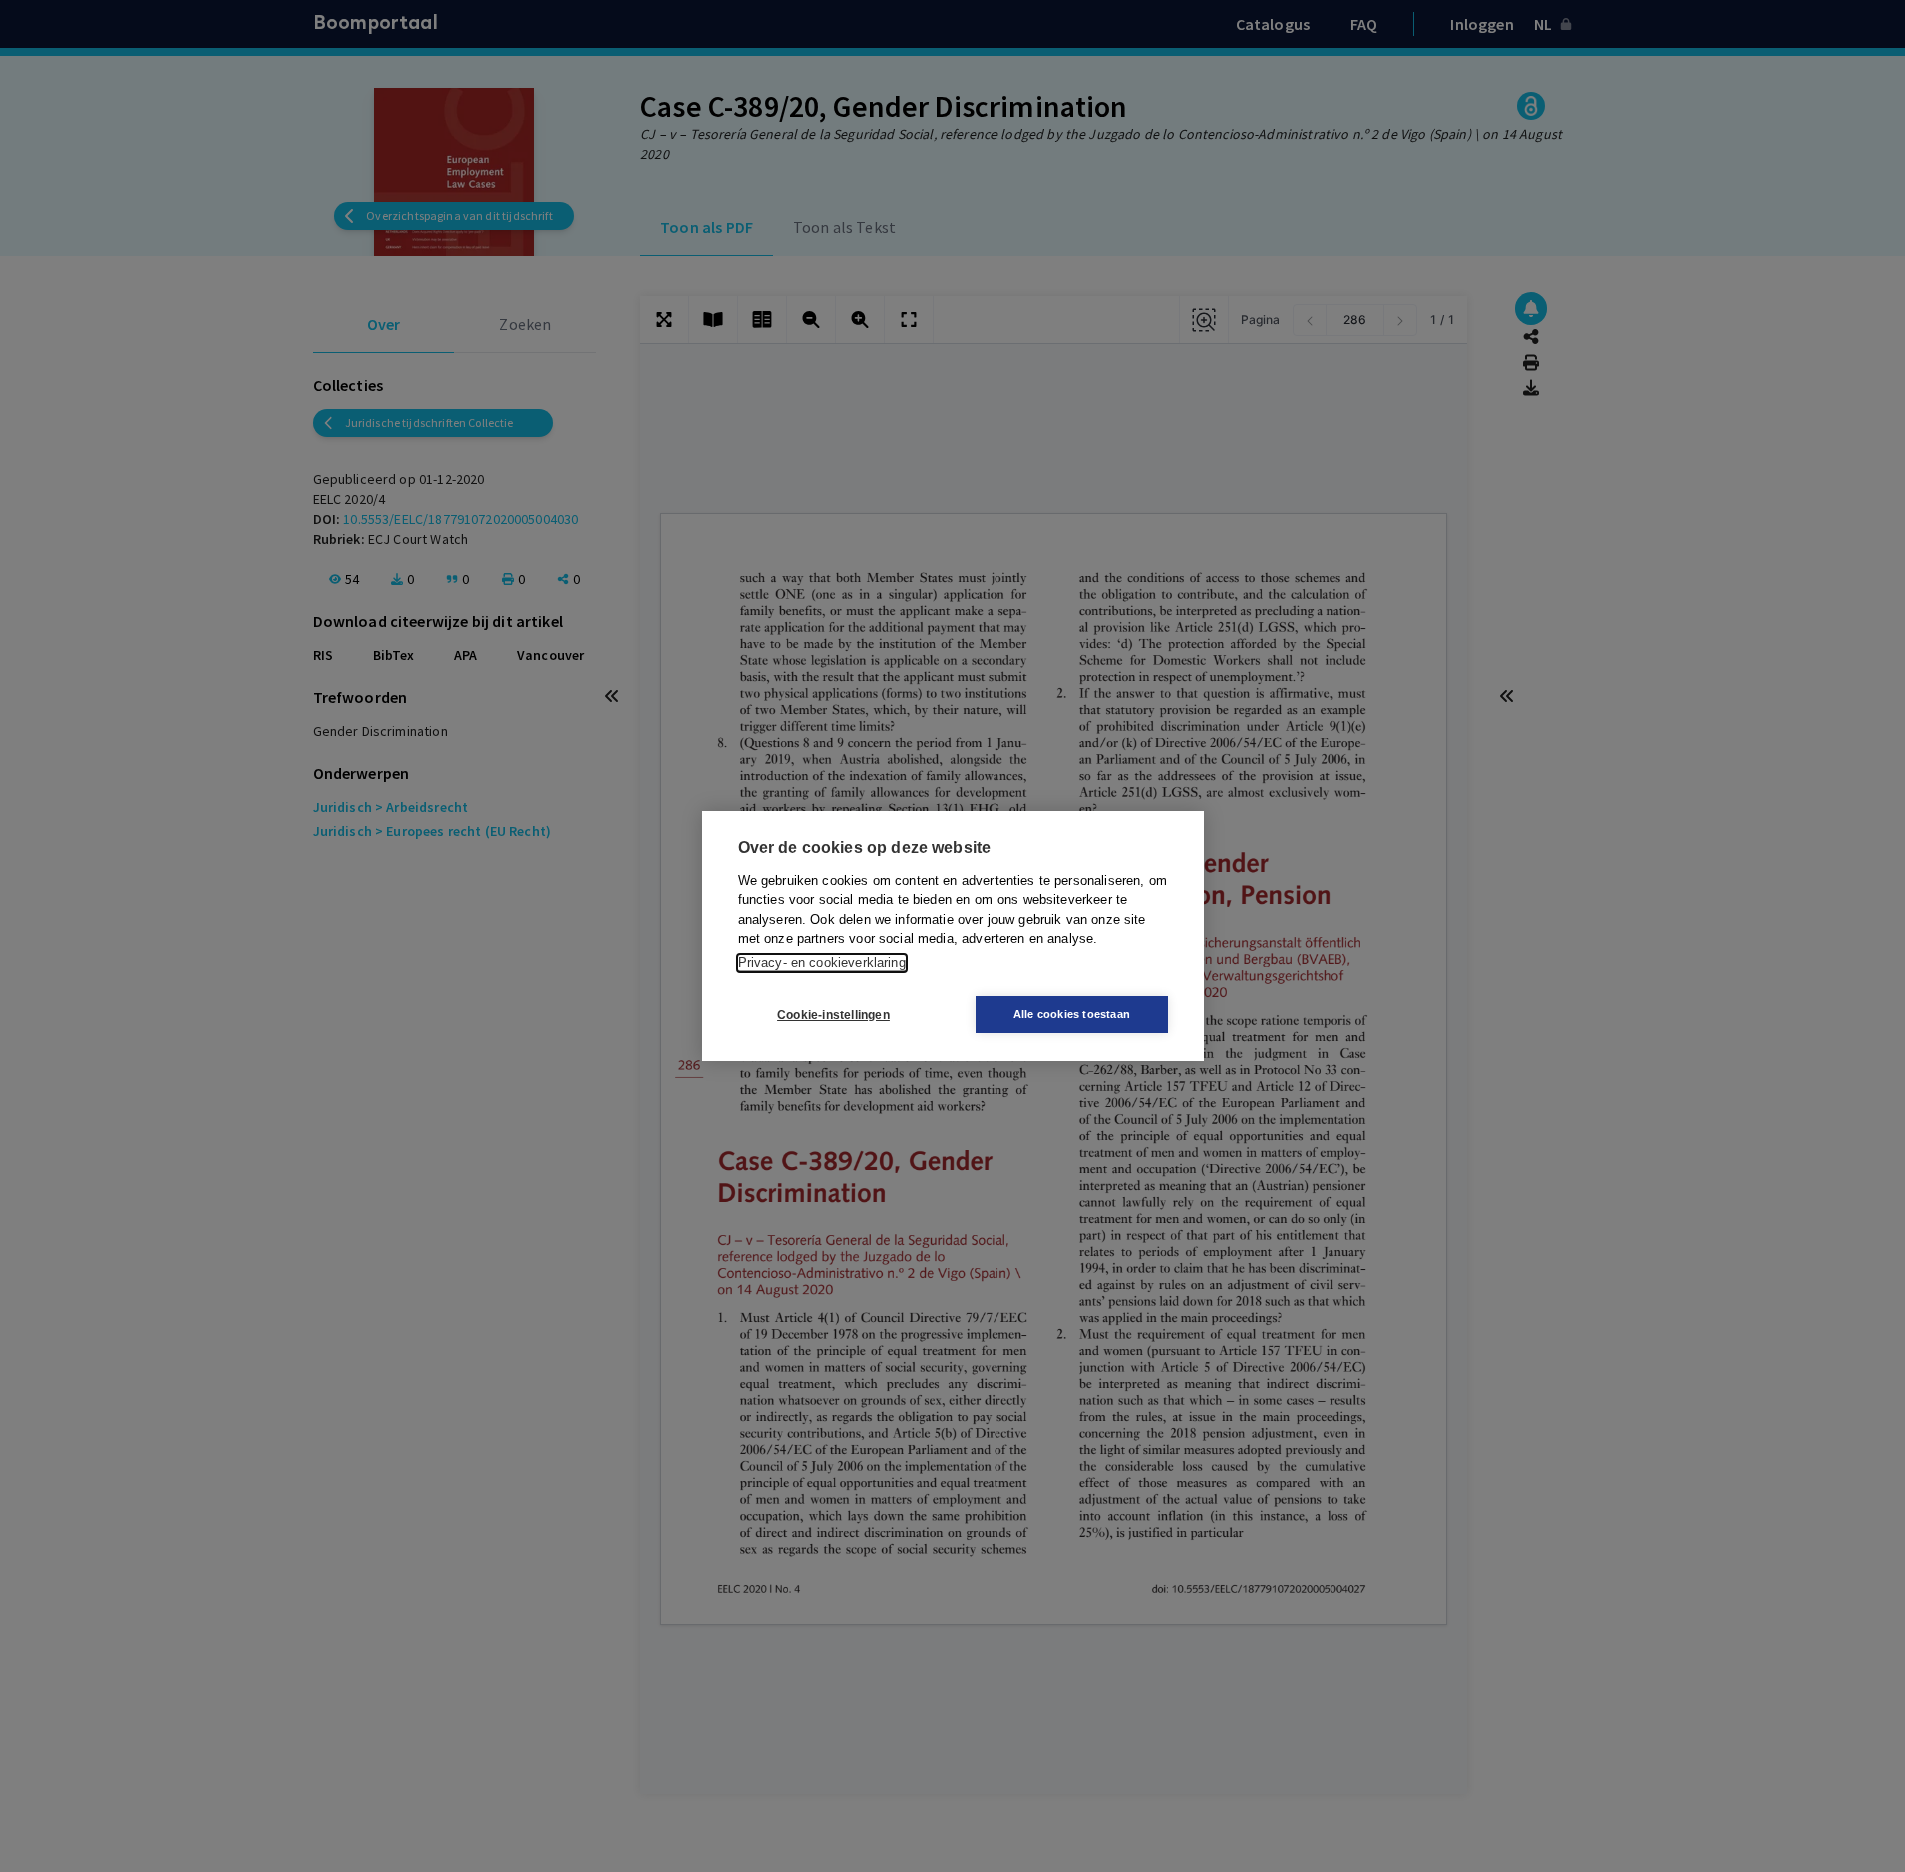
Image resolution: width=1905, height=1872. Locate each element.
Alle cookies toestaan (1071, 1014)
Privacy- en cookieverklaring (822, 962)
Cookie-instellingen (833, 1015)
